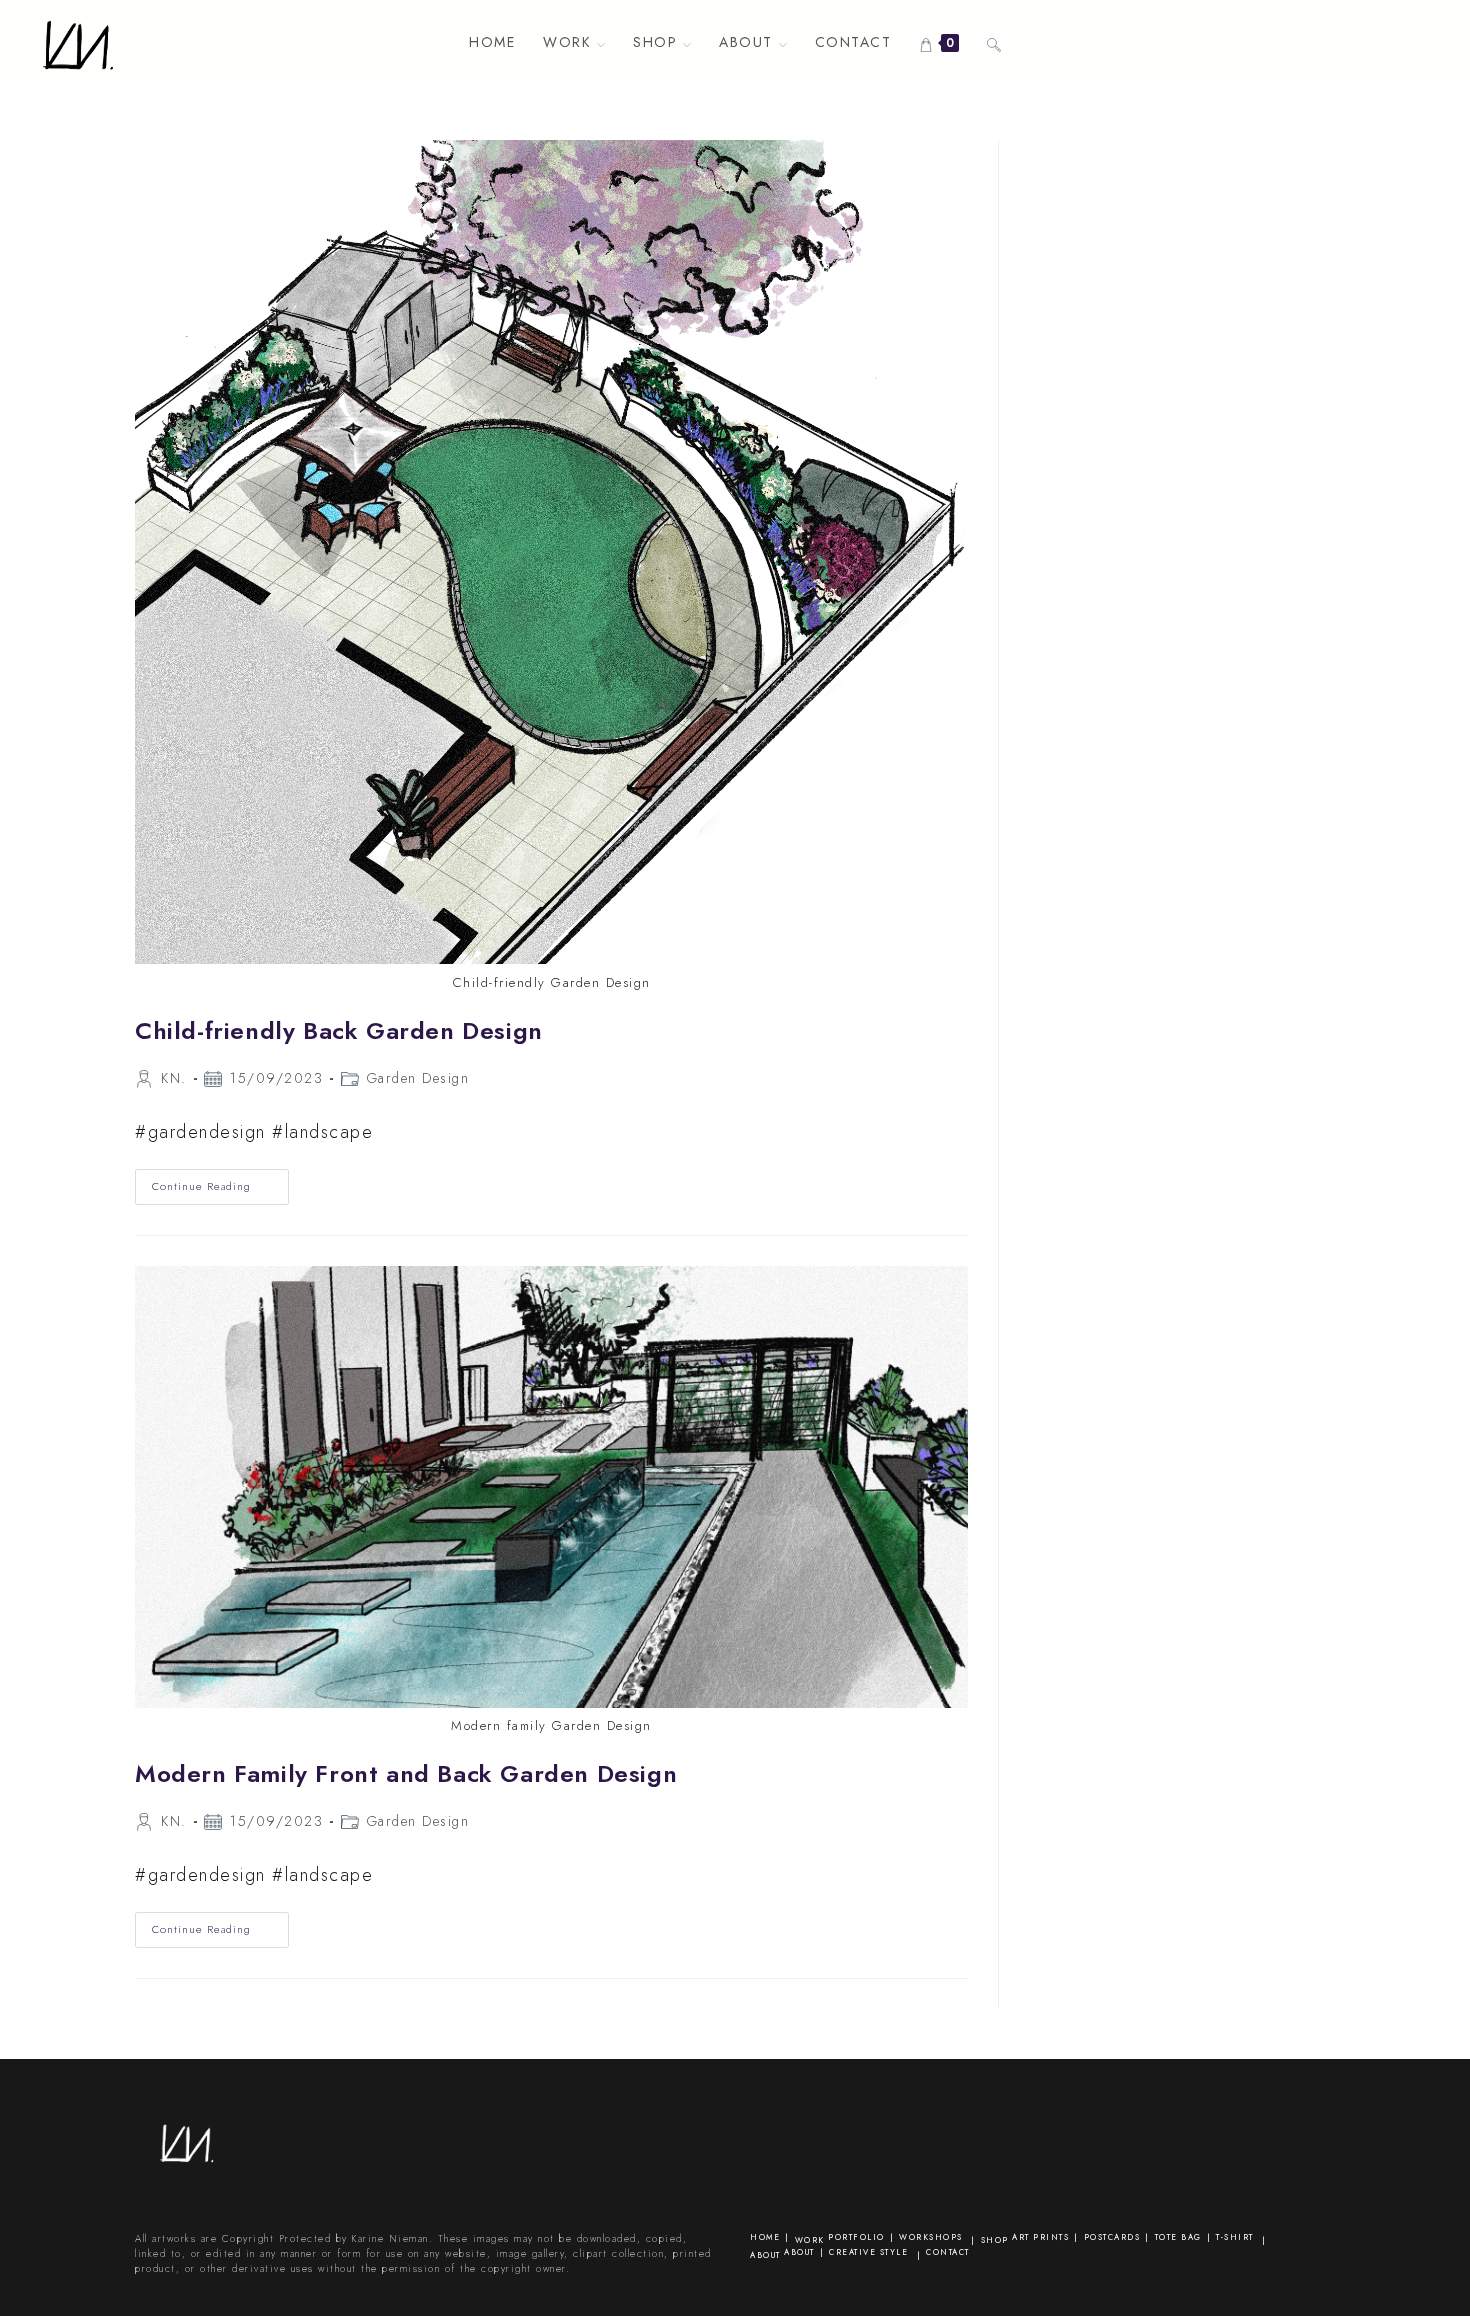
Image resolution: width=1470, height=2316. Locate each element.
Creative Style (868, 2252)
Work (810, 2240)
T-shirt (1235, 2237)
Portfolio (856, 2237)
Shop (995, 2240)
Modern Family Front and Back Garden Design (406, 1773)
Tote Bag (1178, 2237)
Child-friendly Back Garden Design (339, 1030)
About (765, 2255)
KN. (174, 1078)
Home (765, 2237)
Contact (948, 2252)
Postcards (1112, 2237)
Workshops (931, 2237)
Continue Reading (220, 1190)
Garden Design (418, 1078)
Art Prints (1040, 2237)
